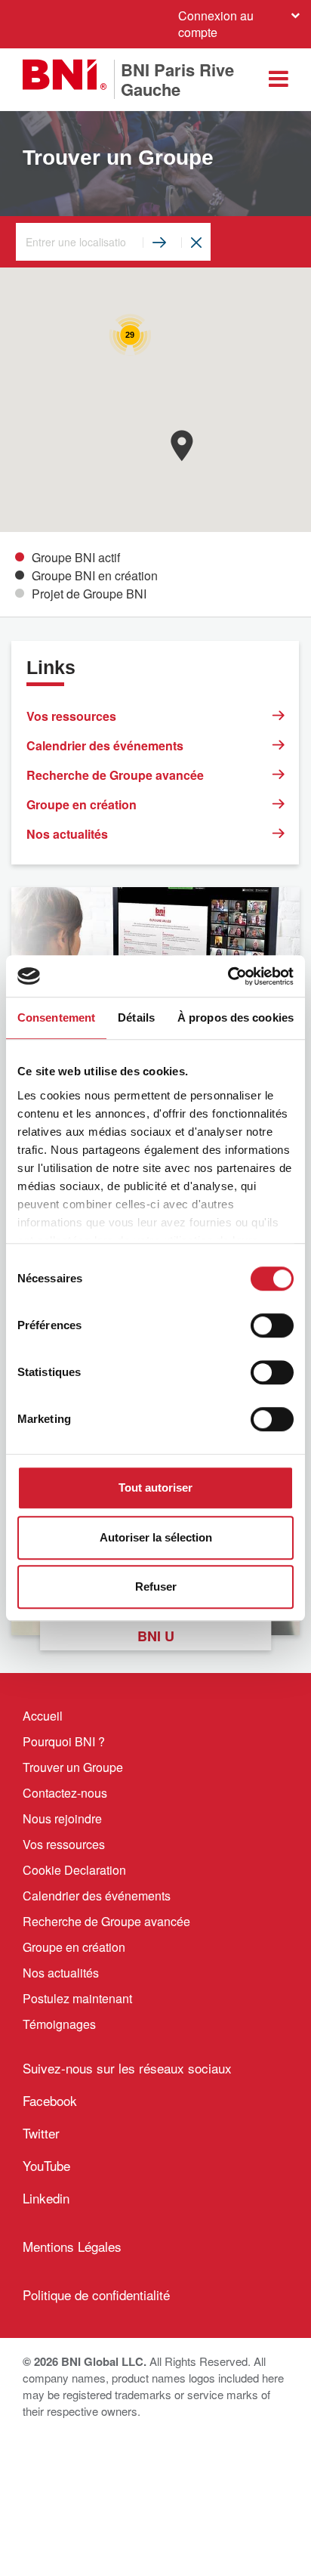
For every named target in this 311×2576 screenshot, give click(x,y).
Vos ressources (71, 716)
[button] (182, 445)
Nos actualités (67, 834)
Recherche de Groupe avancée (115, 775)
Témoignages (59, 2024)
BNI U (156, 1636)
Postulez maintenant (77, 1998)
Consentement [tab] (56, 1017)
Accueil (43, 1716)
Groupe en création (82, 804)
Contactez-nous (65, 1793)
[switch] (272, 1325)
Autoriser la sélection (156, 1537)
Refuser (156, 1586)
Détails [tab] (136, 1017)
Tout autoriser (155, 1487)
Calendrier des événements (105, 745)
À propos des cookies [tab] (236, 1017)
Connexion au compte (216, 24)
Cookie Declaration (74, 1870)
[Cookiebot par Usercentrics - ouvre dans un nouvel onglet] (228, 976)
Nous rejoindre (62, 1818)
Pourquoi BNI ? (64, 1741)
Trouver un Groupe (73, 1767)
